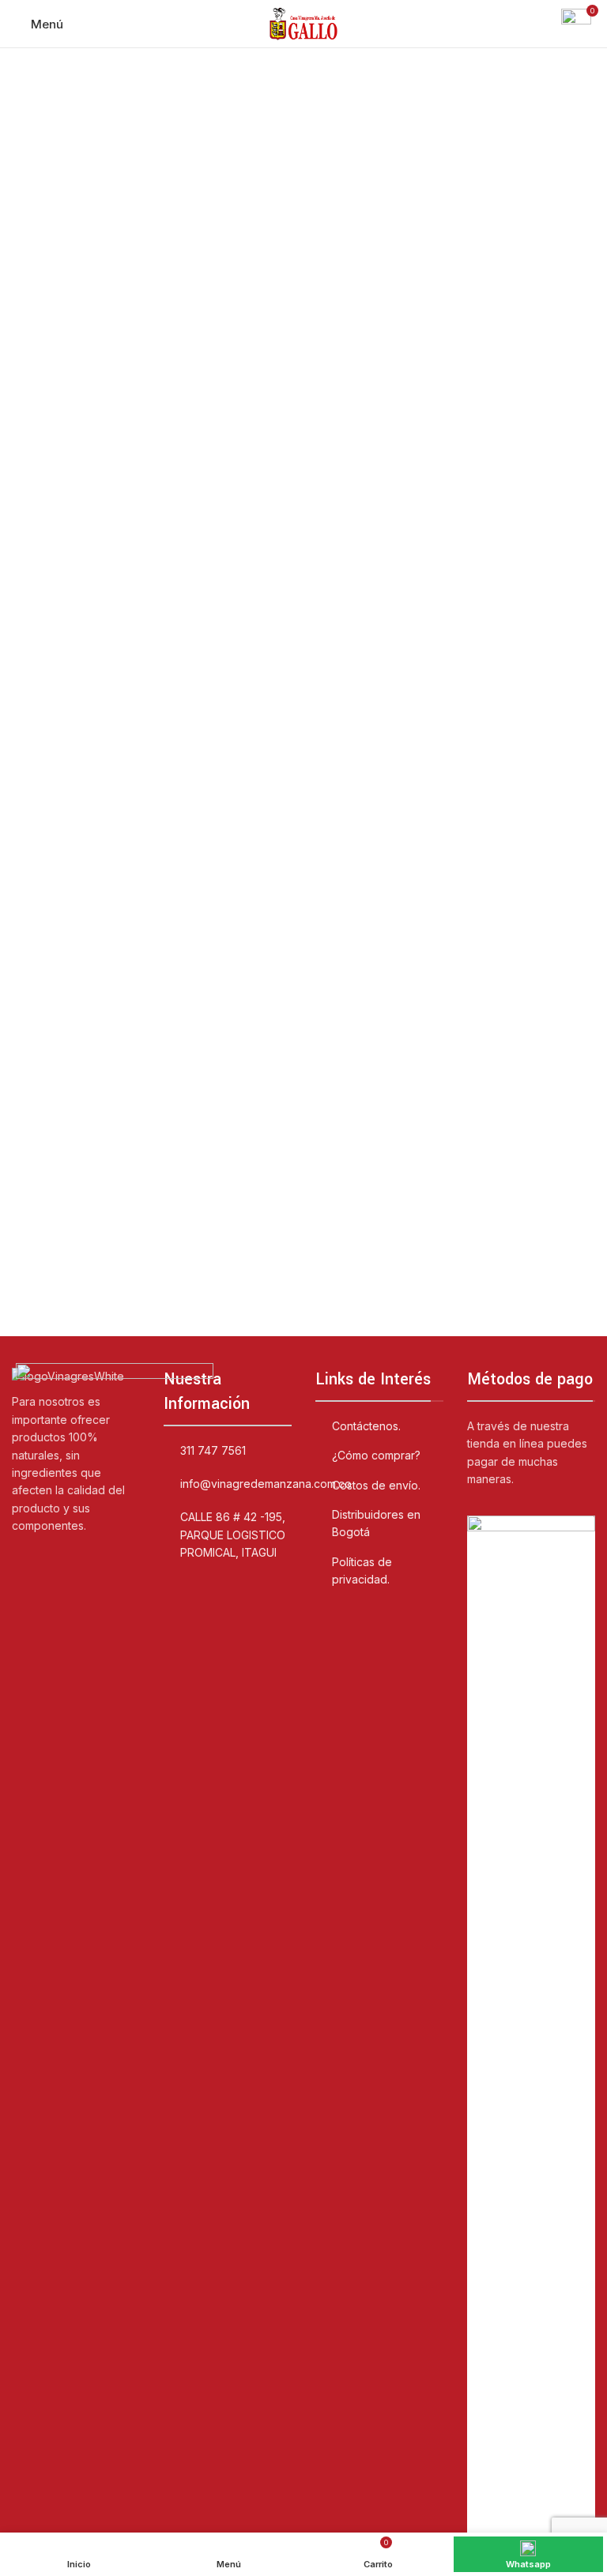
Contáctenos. (366, 1426)
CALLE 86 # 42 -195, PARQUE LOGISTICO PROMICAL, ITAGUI (233, 1535)
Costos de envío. (376, 1485)
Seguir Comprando (304, 288)
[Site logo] (303, 23)
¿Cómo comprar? (376, 1455)
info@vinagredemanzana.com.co (266, 1484)
